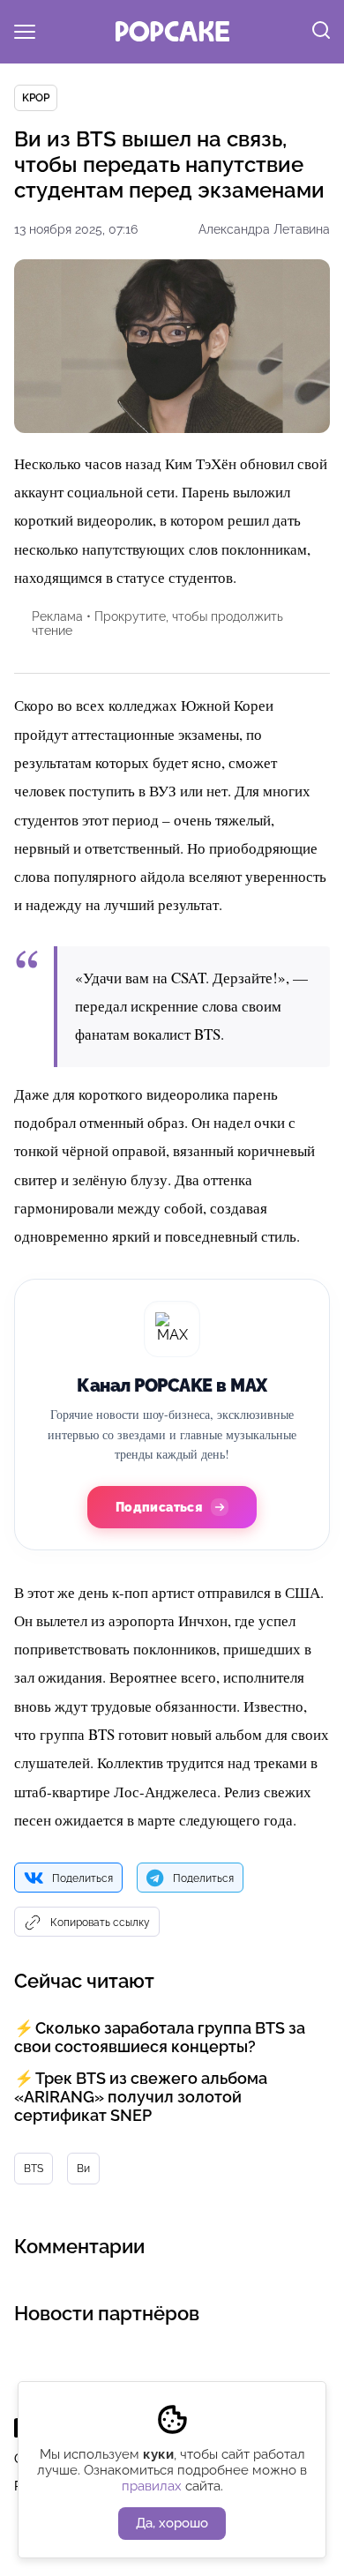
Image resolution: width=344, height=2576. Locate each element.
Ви (83, 2169)
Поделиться (82, 1878)
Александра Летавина (264, 229)
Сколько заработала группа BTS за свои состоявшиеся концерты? (160, 2037)
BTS (34, 2169)
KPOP (36, 98)
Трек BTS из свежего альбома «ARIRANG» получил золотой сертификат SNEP (141, 2097)
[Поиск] (321, 32)
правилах (152, 2486)
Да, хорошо (172, 2523)
